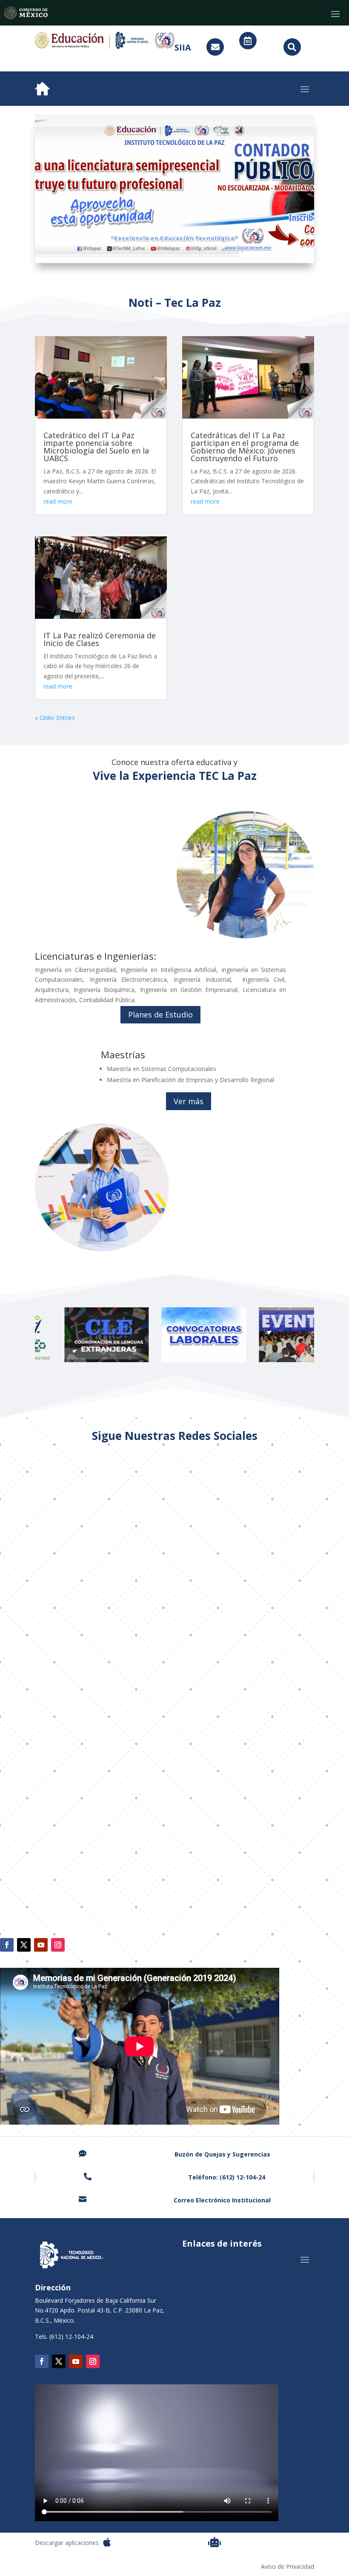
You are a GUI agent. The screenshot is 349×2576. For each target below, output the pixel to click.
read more (58, 501)
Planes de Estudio (160, 1015)
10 (193, 246)
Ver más (189, 1101)
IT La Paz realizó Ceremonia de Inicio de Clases (100, 639)
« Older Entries (55, 718)
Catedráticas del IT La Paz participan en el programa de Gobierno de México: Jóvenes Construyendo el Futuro (245, 447)
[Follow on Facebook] (7, 1945)
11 (200, 246)
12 (207, 246)
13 (214, 246)
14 (222, 246)
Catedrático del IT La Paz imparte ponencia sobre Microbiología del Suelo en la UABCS (96, 447)
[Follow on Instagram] (58, 1945)
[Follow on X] (24, 1945)
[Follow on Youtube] (41, 1945)
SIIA (183, 47)
